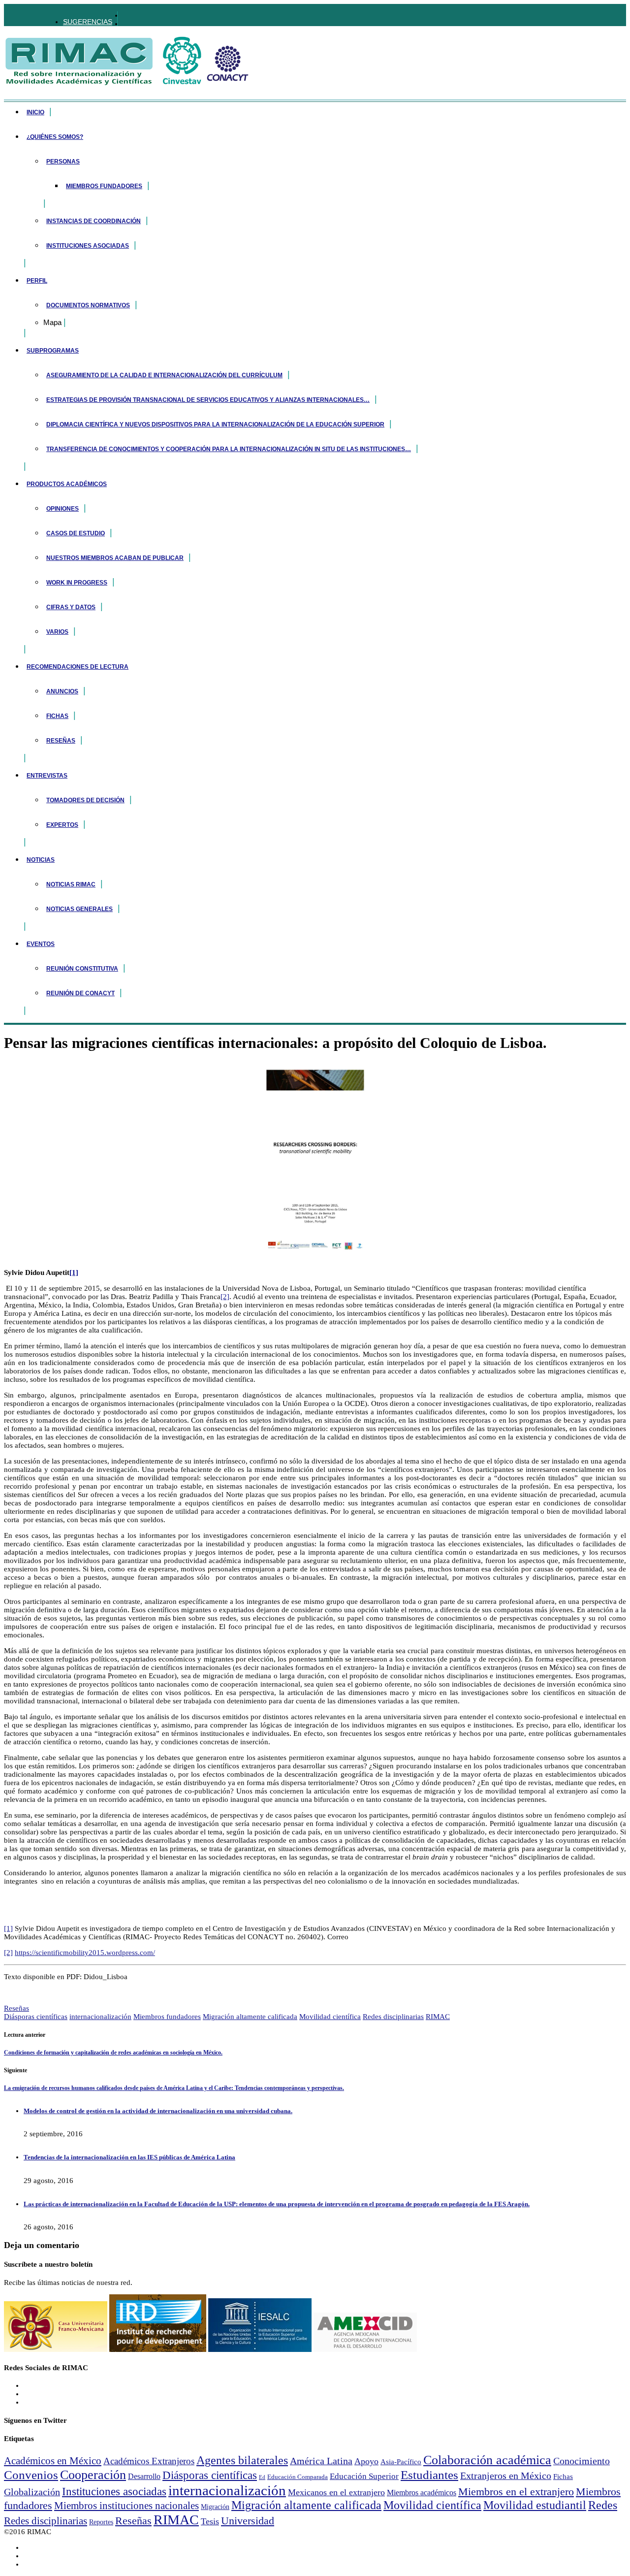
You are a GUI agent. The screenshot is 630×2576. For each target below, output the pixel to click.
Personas (63, 162)
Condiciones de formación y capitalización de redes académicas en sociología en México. (113, 2053)
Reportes (101, 2522)
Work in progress (77, 583)
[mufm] (56, 2349)
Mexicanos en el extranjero (336, 2492)
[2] (225, 1297)
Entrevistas (47, 776)
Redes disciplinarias (393, 2017)
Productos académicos (67, 484)
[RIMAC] (127, 81)
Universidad (248, 2521)
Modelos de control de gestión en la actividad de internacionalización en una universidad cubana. (158, 2111)
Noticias (41, 860)
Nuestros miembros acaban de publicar (115, 558)
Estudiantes (429, 2475)
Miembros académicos (422, 2493)
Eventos (41, 944)
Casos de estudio (76, 533)
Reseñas (61, 741)
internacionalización (100, 2017)
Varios (57, 632)
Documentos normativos (88, 305)
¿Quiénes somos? (55, 137)
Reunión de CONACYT (80, 993)
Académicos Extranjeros (149, 2461)
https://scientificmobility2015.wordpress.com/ (85, 1953)
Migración (215, 2507)
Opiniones (63, 509)
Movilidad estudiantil (535, 2505)
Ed (262, 2477)
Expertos (62, 825)
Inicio (35, 112)
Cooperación (93, 2475)
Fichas (57, 716)
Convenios (31, 2475)
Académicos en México (53, 2461)
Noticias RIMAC (71, 884)
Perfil (37, 281)
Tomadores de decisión (85, 800)
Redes (603, 2505)
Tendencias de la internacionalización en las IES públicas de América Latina (129, 2157)
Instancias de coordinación (94, 221)
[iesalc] (260, 2349)
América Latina (321, 2461)
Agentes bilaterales (242, 2460)
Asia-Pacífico (401, 2462)
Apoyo (366, 2461)
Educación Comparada (298, 2477)
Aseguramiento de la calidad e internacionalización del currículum (164, 375)
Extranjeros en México (506, 2476)
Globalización (32, 2492)
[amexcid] (365, 2349)
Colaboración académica (487, 2460)
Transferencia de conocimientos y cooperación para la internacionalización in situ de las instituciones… (229, 449)
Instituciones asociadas (88, 246)
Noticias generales (79, 909)
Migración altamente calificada (250, 2017)
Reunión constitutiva (82, 969)
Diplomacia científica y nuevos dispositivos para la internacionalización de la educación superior (215, 424)
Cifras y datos (71, 607)
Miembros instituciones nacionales (126, 2506)
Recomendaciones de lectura (78, 667)
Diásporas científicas (36, 2017)
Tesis (210, 2521)
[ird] (158, 2349)
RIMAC (438, 2017)
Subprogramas (53, 351)
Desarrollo (144, 2476)
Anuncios (62, 691)
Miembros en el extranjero (516, 2492)
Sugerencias (88, 22)
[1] (74, 1272)
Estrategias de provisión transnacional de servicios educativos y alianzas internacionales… (208, 400)
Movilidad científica (330, 2017)
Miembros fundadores (104, 186)
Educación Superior (364, 2476)
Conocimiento (582, 2461)
